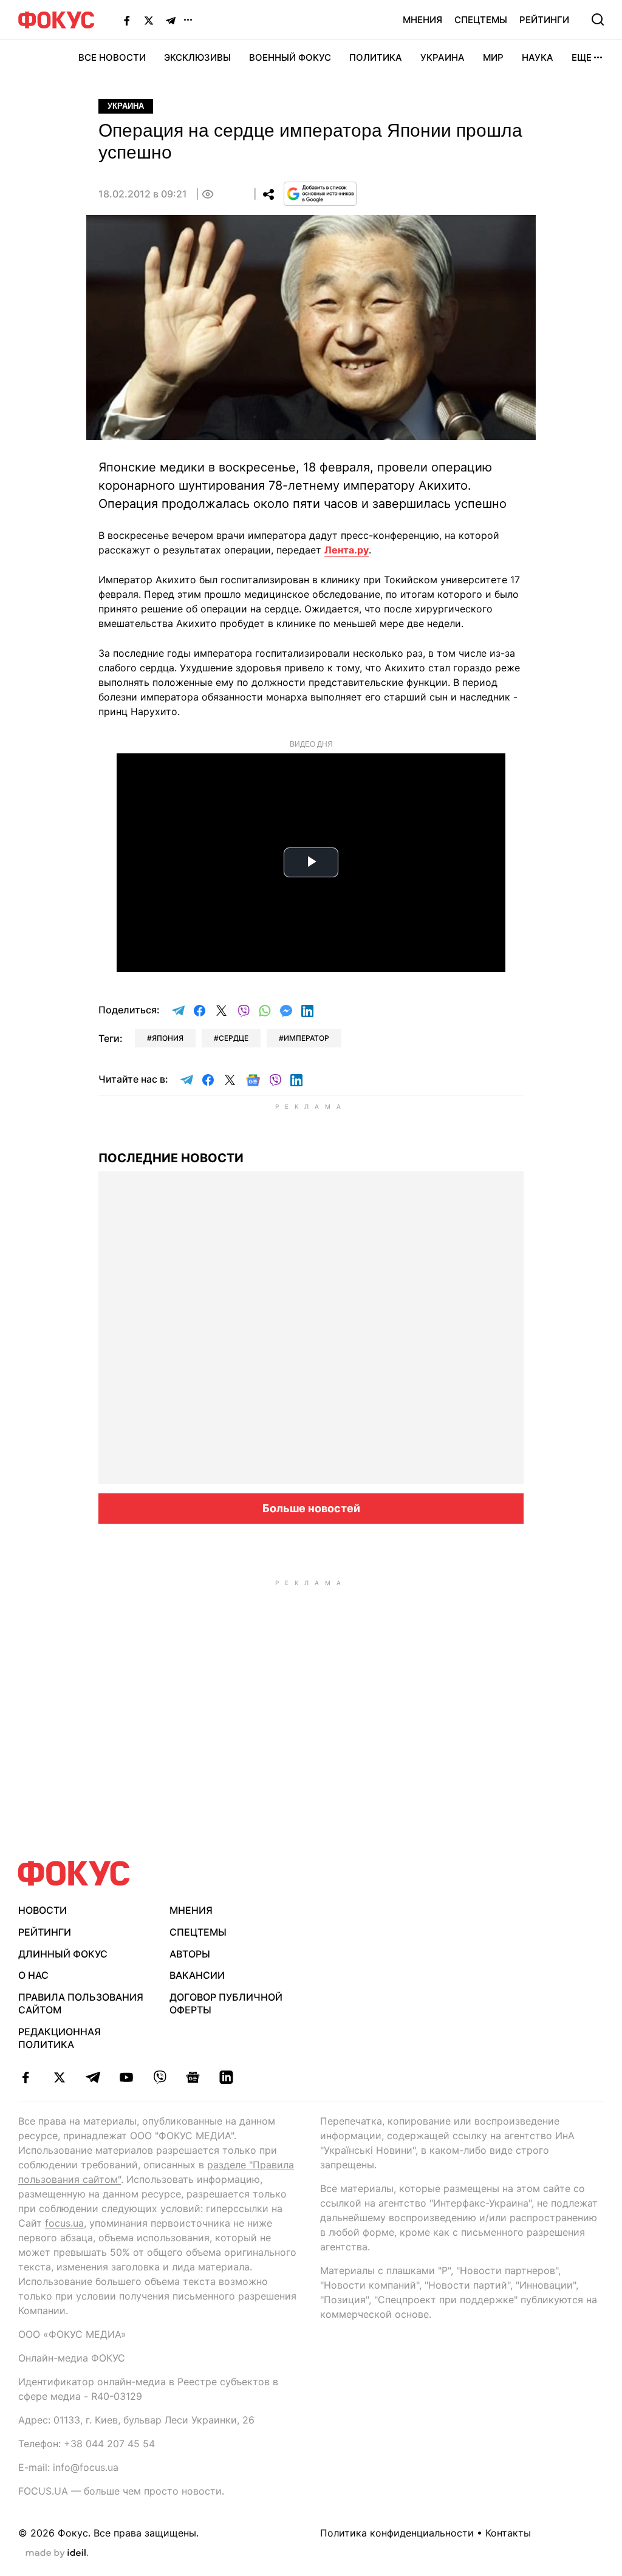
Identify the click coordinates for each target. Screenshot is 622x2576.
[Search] (598, 19)
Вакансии (197, 1975)
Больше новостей (311, 1508)
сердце (234, 1038)
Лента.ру (347, 550)
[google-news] (193, 2077)
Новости (43, 1910)
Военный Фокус (290, 57)
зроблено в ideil (57, 2554)
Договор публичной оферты (226, 2003)
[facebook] (26, 2077)
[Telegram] (171, 20)
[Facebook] (127, 20)
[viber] (159, 2077)
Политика (376, 57)
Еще (582, 57)
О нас (33, 1975)
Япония (168, 1038)
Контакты (508, 2533)
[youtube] (126, 2077)
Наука (538, 57)
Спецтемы (481, 20)
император (306, 1038)
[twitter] (59, 2077)
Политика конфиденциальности (397, 2533)
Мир (493, 57)
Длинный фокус (63, 1954)
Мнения (422, 20)
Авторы (190, 1954)
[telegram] (93, 2077)
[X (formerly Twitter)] (149, 20)
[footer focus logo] (74, 1873)
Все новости (112, 57)
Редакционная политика (60, 2038)
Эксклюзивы (197, 57)
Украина (443, 57)
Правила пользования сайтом (81, 2003)
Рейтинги (544, 20)
